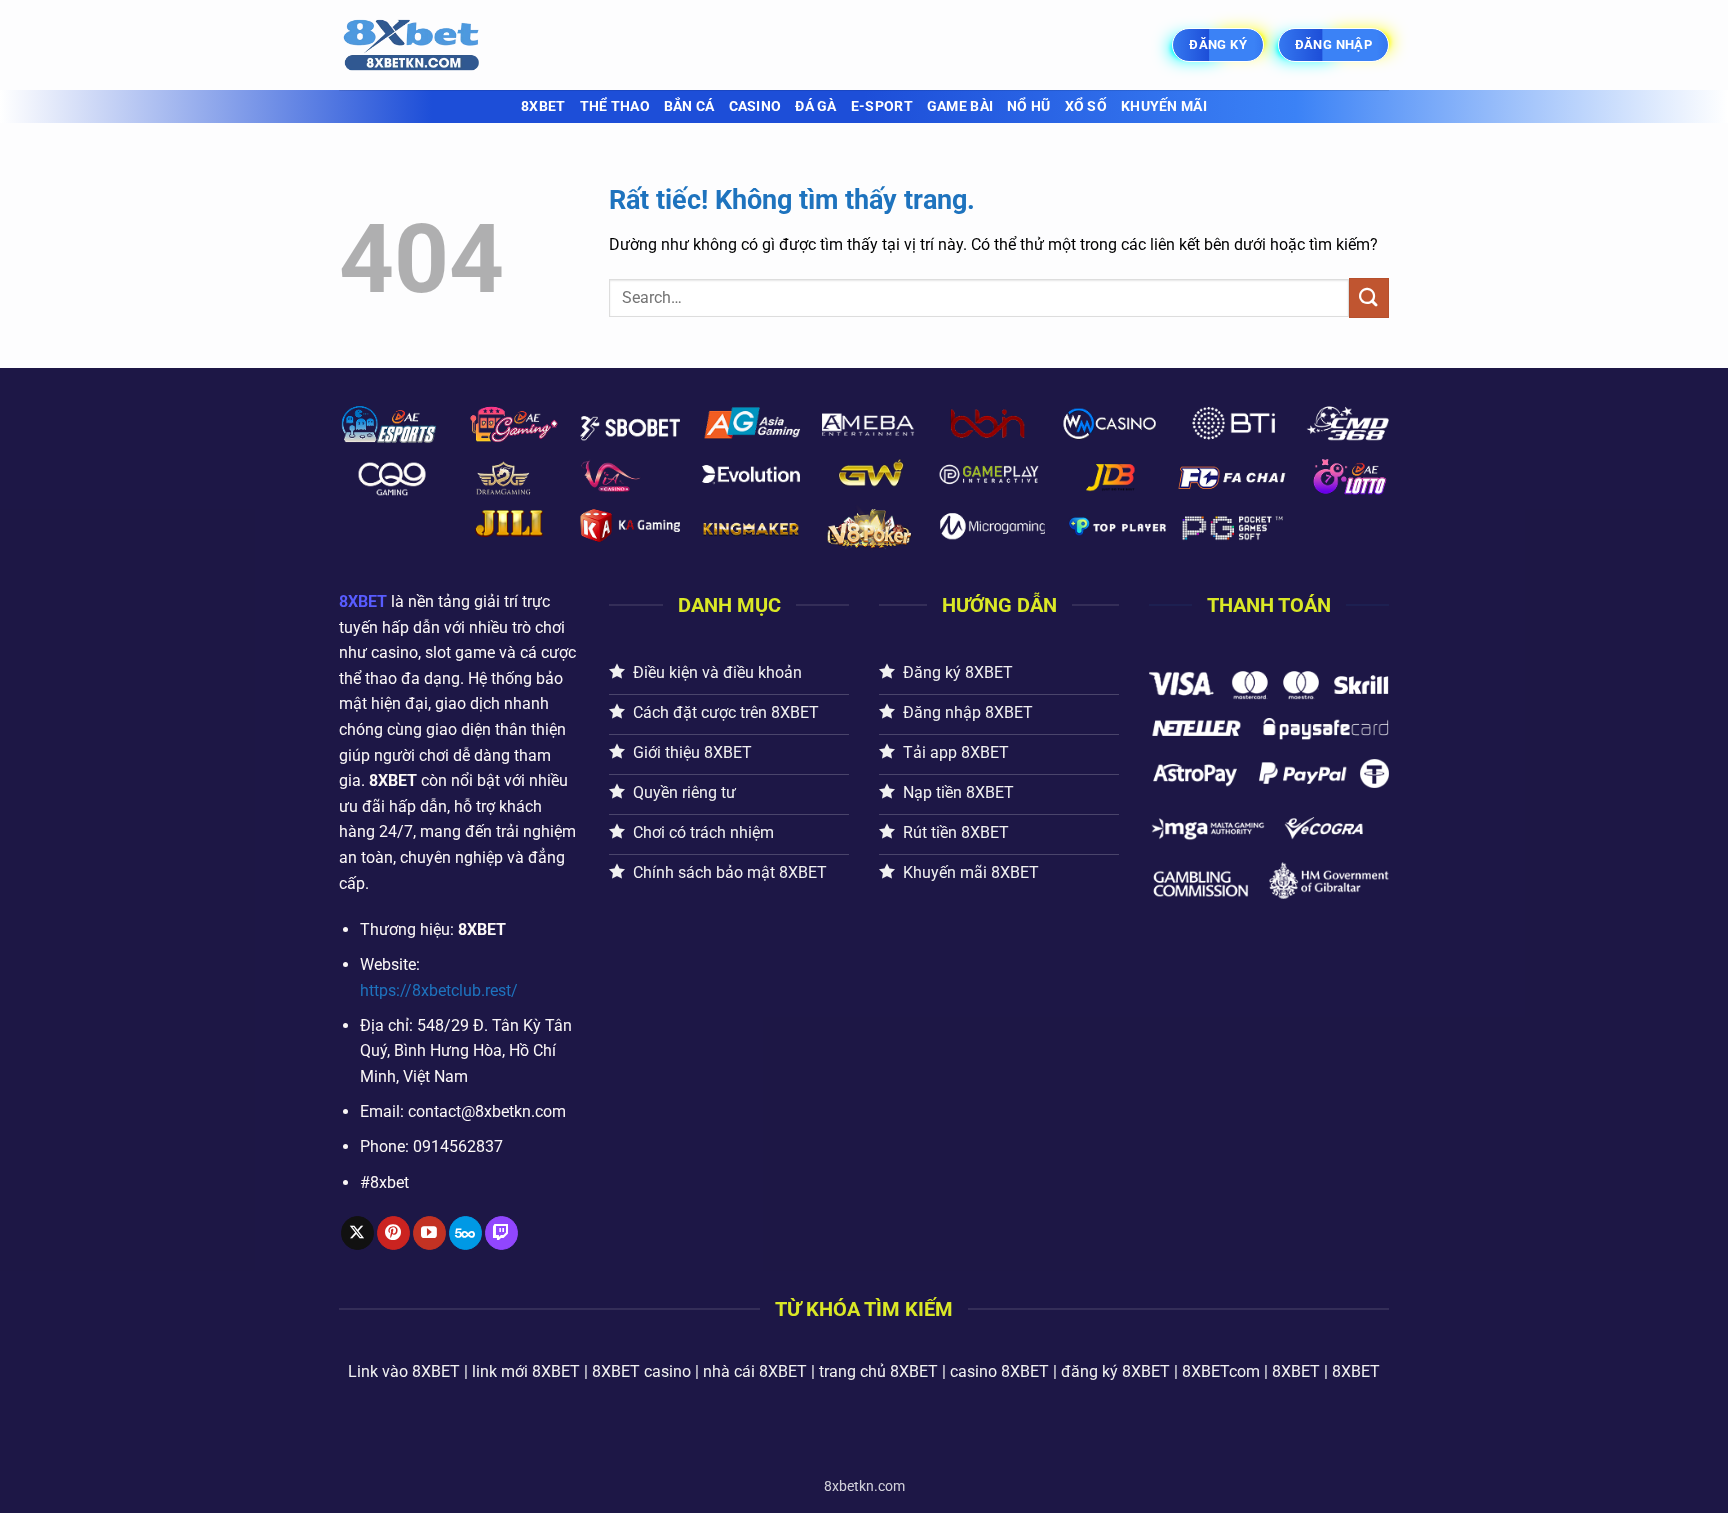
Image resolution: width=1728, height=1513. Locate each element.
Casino (755, 106)
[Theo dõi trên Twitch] (501, 1233)
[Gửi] (1369, 297)
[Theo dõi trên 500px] (465, 1233)
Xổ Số (1086, 106)
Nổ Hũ (1028, 106)
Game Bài (960, 106)
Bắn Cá (689, 106)
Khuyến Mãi (1164, 106)
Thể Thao (615, 106)
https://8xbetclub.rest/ (439, 990)
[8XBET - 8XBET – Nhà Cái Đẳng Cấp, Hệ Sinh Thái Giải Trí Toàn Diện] (439, 45)
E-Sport (882, 106)
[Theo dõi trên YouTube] (429, 1233)
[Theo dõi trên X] (357, 1233)
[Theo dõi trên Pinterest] (393, 1233)
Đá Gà (815, 106)
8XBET (543, 106)
